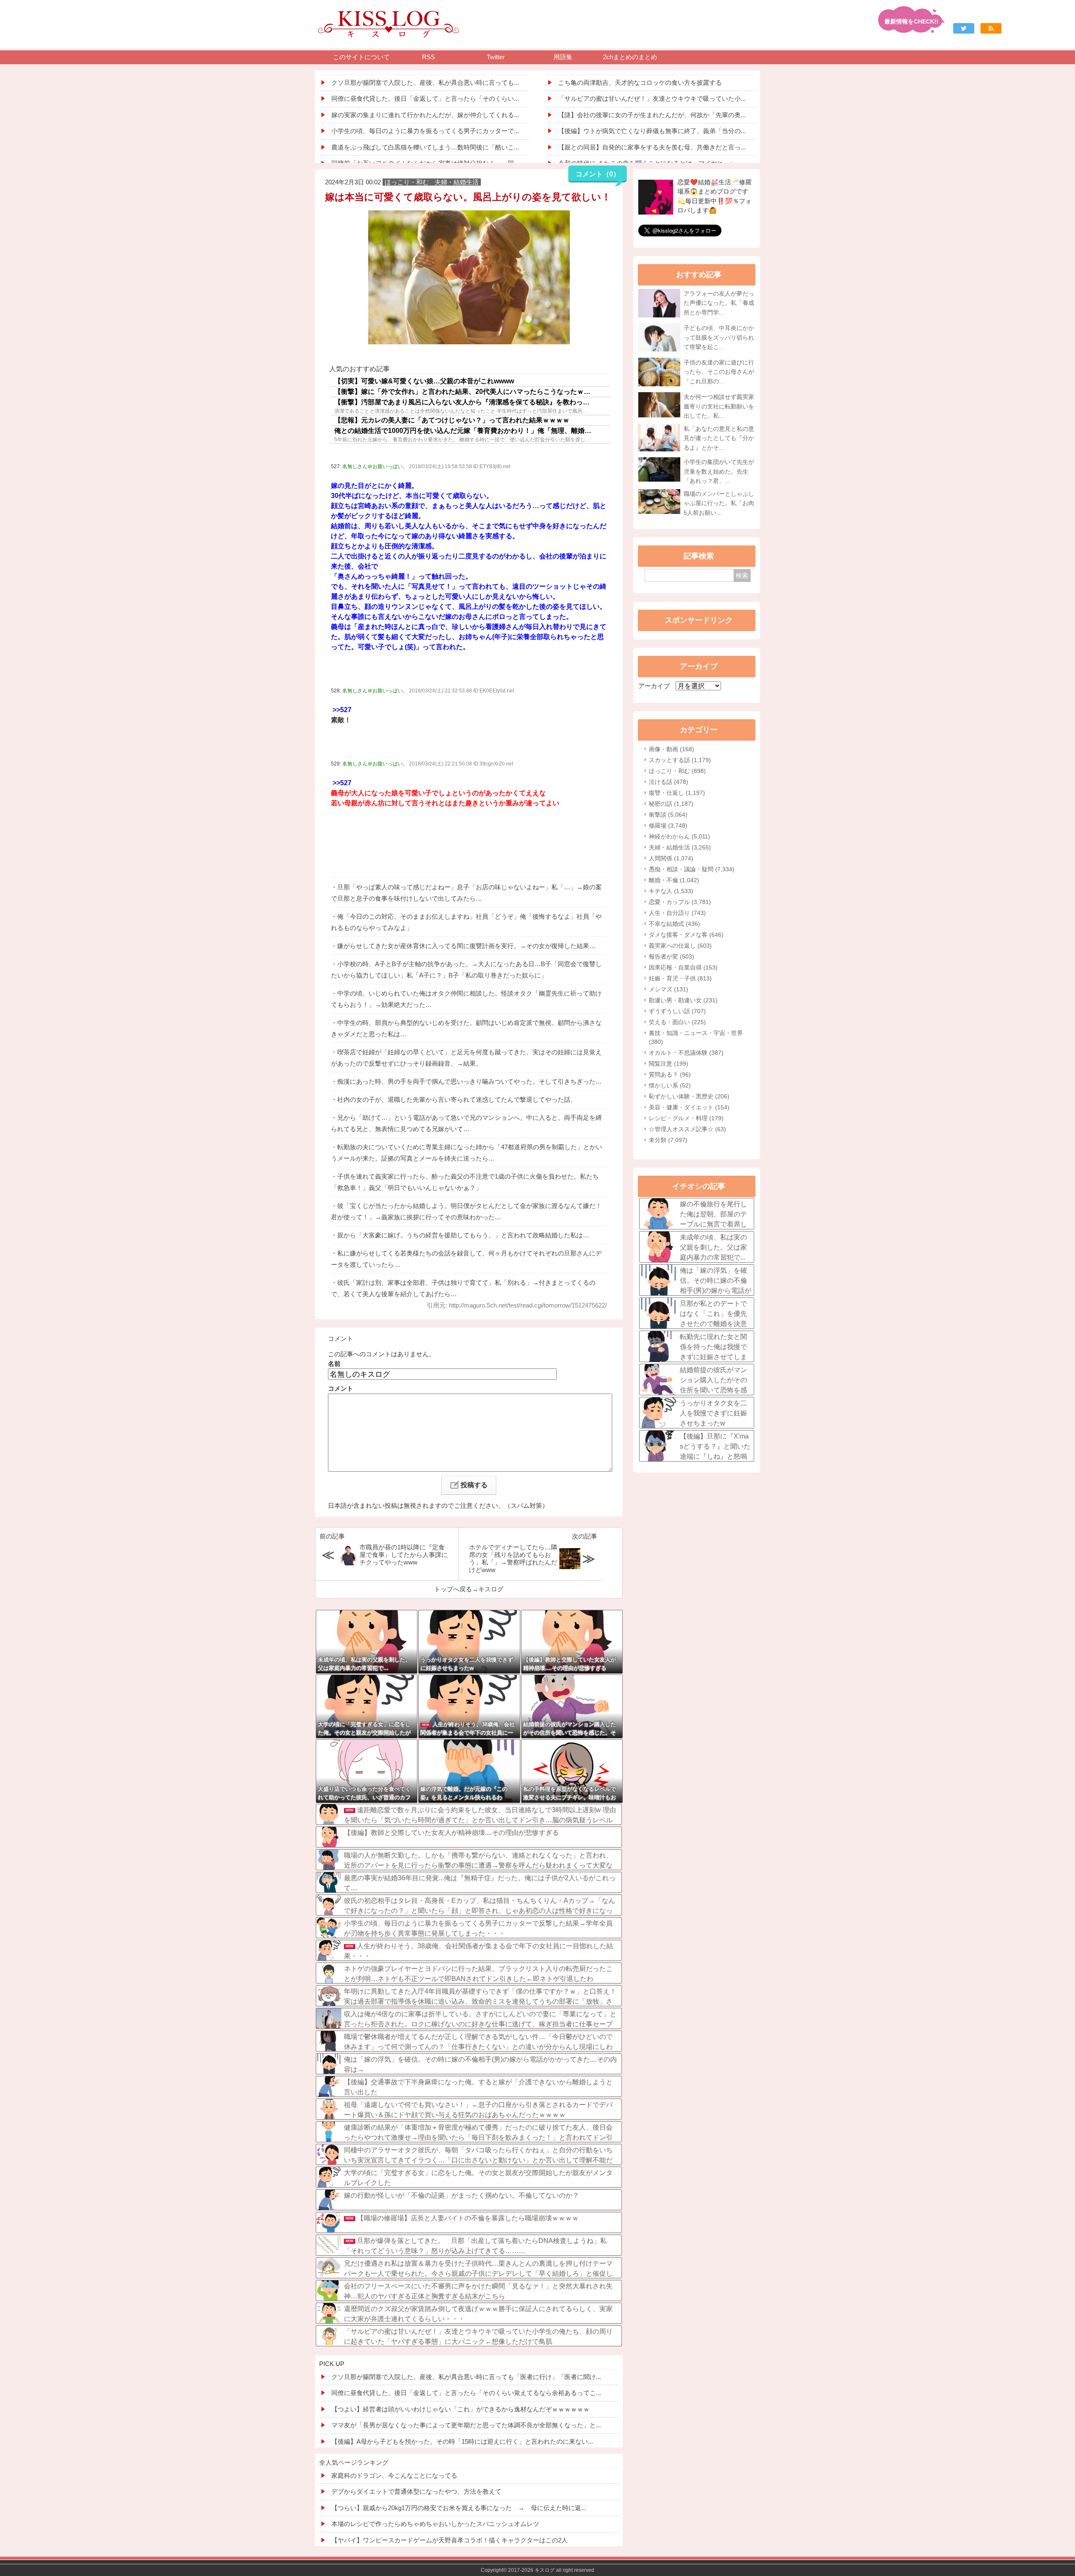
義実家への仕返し (680, 946)
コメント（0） (598, 174)
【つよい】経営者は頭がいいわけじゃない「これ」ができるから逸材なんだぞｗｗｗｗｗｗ (460, 2409)
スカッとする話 (680, 760)
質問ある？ (670, 1074)
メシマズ (669, 989)
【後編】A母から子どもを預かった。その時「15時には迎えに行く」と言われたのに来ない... (462, 2441)
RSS (429, 57)
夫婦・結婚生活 (680, 847)
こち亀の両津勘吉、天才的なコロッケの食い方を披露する (640, 83)
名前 (334, 1364)
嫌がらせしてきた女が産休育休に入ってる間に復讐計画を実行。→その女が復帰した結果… (466, 946)
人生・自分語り (677, 913)
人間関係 (671, 858)
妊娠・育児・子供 (680, 978)
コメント (341, 1388)
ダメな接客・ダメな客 (686, 935)
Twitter (496, 57)
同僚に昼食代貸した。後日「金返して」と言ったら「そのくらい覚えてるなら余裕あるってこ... (466, 2393)
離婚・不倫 (674, 880)
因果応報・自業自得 (683, 967)
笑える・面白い (677, 1022)
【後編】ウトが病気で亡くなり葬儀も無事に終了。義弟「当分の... (652, 131)
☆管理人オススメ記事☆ (687, 1129)
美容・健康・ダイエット (689, 1107)
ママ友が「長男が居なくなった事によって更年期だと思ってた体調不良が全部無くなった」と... (466, 2425)
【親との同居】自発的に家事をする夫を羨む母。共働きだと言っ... (652, 147)
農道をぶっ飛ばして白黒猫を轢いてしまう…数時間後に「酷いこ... (425, 147)
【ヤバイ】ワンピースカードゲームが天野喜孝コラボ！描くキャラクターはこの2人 (450, 2540)
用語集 (563, 57)
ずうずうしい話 (677, 1011)
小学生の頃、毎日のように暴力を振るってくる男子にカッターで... (425, 131)
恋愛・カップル (680, 902)
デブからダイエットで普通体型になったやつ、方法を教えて (416, 2491)
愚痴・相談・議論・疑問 (692, 869)
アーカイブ (654, 686)
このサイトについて (361, 57)
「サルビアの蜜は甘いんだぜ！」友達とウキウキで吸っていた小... (652, 98)
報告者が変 (671, 957)
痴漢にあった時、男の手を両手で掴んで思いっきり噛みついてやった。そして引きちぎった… (469, 1081)
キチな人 (671, 891)
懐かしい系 (670, 1085)
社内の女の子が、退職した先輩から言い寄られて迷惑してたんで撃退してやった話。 (457, 1099)
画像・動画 (671, 749)
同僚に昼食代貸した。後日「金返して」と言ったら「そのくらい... (425, 98)
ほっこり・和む (677, 771)
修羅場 (668, 825)
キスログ (491, 1589)
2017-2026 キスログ (531, 2570)
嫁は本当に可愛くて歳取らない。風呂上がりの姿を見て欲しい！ (468, 197)
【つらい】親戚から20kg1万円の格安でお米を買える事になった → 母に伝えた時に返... (459, 2508)
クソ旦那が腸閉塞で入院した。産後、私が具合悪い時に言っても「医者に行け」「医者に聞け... (466, 2377)
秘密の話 (671, 804)
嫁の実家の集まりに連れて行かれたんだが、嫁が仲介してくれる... (425, 115)
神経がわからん (679, 836)
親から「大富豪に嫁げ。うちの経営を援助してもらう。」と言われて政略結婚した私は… (463, 1235)
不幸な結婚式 (674, 924)
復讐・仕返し (677, 793)
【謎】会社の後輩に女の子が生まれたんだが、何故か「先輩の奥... (652, 115)
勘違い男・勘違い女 (683, 1000)
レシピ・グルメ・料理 (686, 1118)
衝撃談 (668, 815)
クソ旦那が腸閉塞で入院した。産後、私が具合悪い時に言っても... (425, 83)
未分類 (668, 1140)
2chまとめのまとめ (630, 57)
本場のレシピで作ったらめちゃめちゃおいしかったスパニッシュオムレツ (435, 2524)
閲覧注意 (669, 1064)
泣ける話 (669, 782)
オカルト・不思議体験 (686, 1053)
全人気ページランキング (354, 2462)
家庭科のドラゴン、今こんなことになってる (394, 2475)
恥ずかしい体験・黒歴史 (689, 1096)
